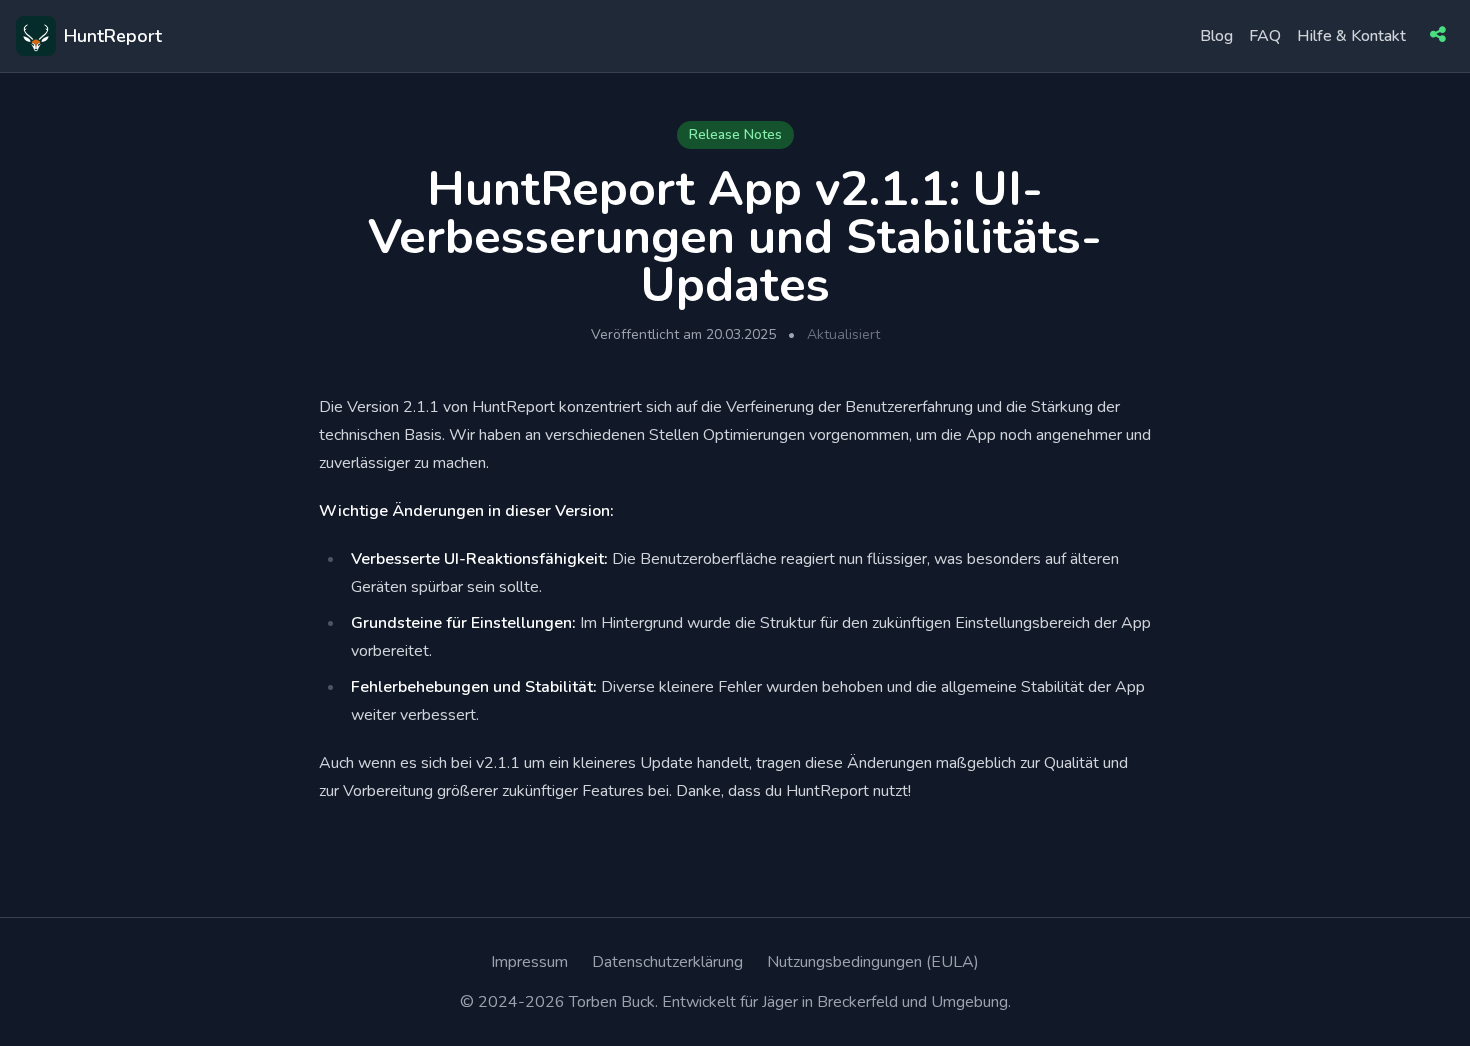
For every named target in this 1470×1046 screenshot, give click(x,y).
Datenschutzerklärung (667, 962)
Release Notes (735, 134)
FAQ (1265, 36)
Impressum (529, 962)
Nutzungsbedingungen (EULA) (873, 962)
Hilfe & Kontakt (1351, 36)
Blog (1216, 36)
